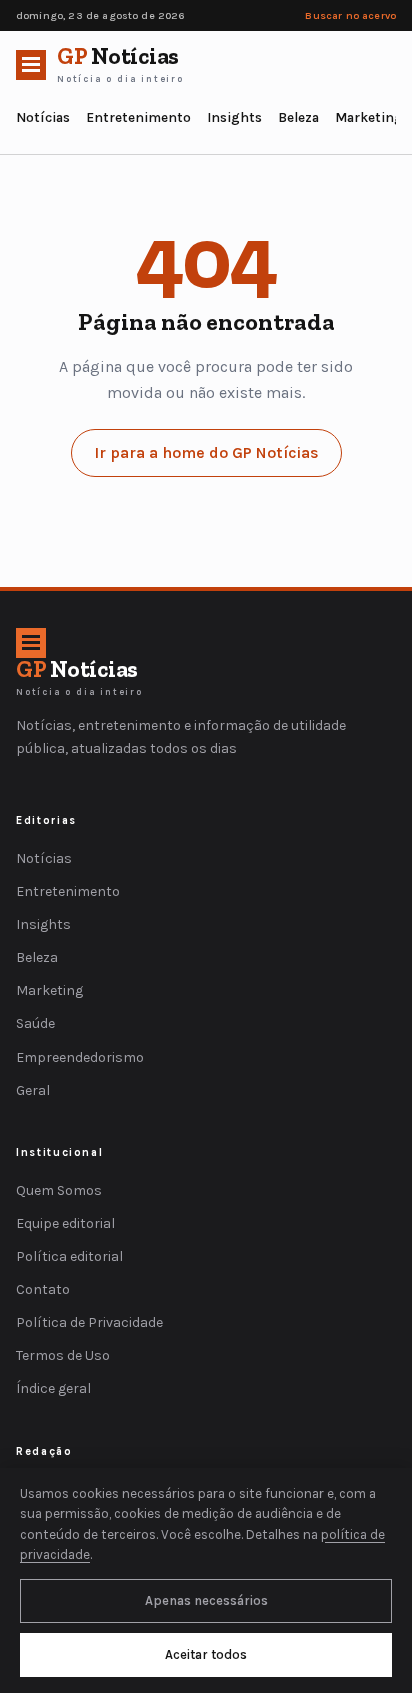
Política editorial (69, 1256)
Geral (33, 1090)
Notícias (43, 117)
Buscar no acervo (350, 15)
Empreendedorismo (80, 1057)
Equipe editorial (65, 1223)
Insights (234, 117)
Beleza (298, 117)
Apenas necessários (206, 1600)
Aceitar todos (206, 1654)
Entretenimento (138, 117)
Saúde (35, 1023)
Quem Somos (59, 1190)
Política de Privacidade (89, 1322)
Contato (43, 1289)
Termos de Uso (63, 1355)
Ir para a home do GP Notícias (206, 452)
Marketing (369, 117)
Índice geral (53, 1388)
